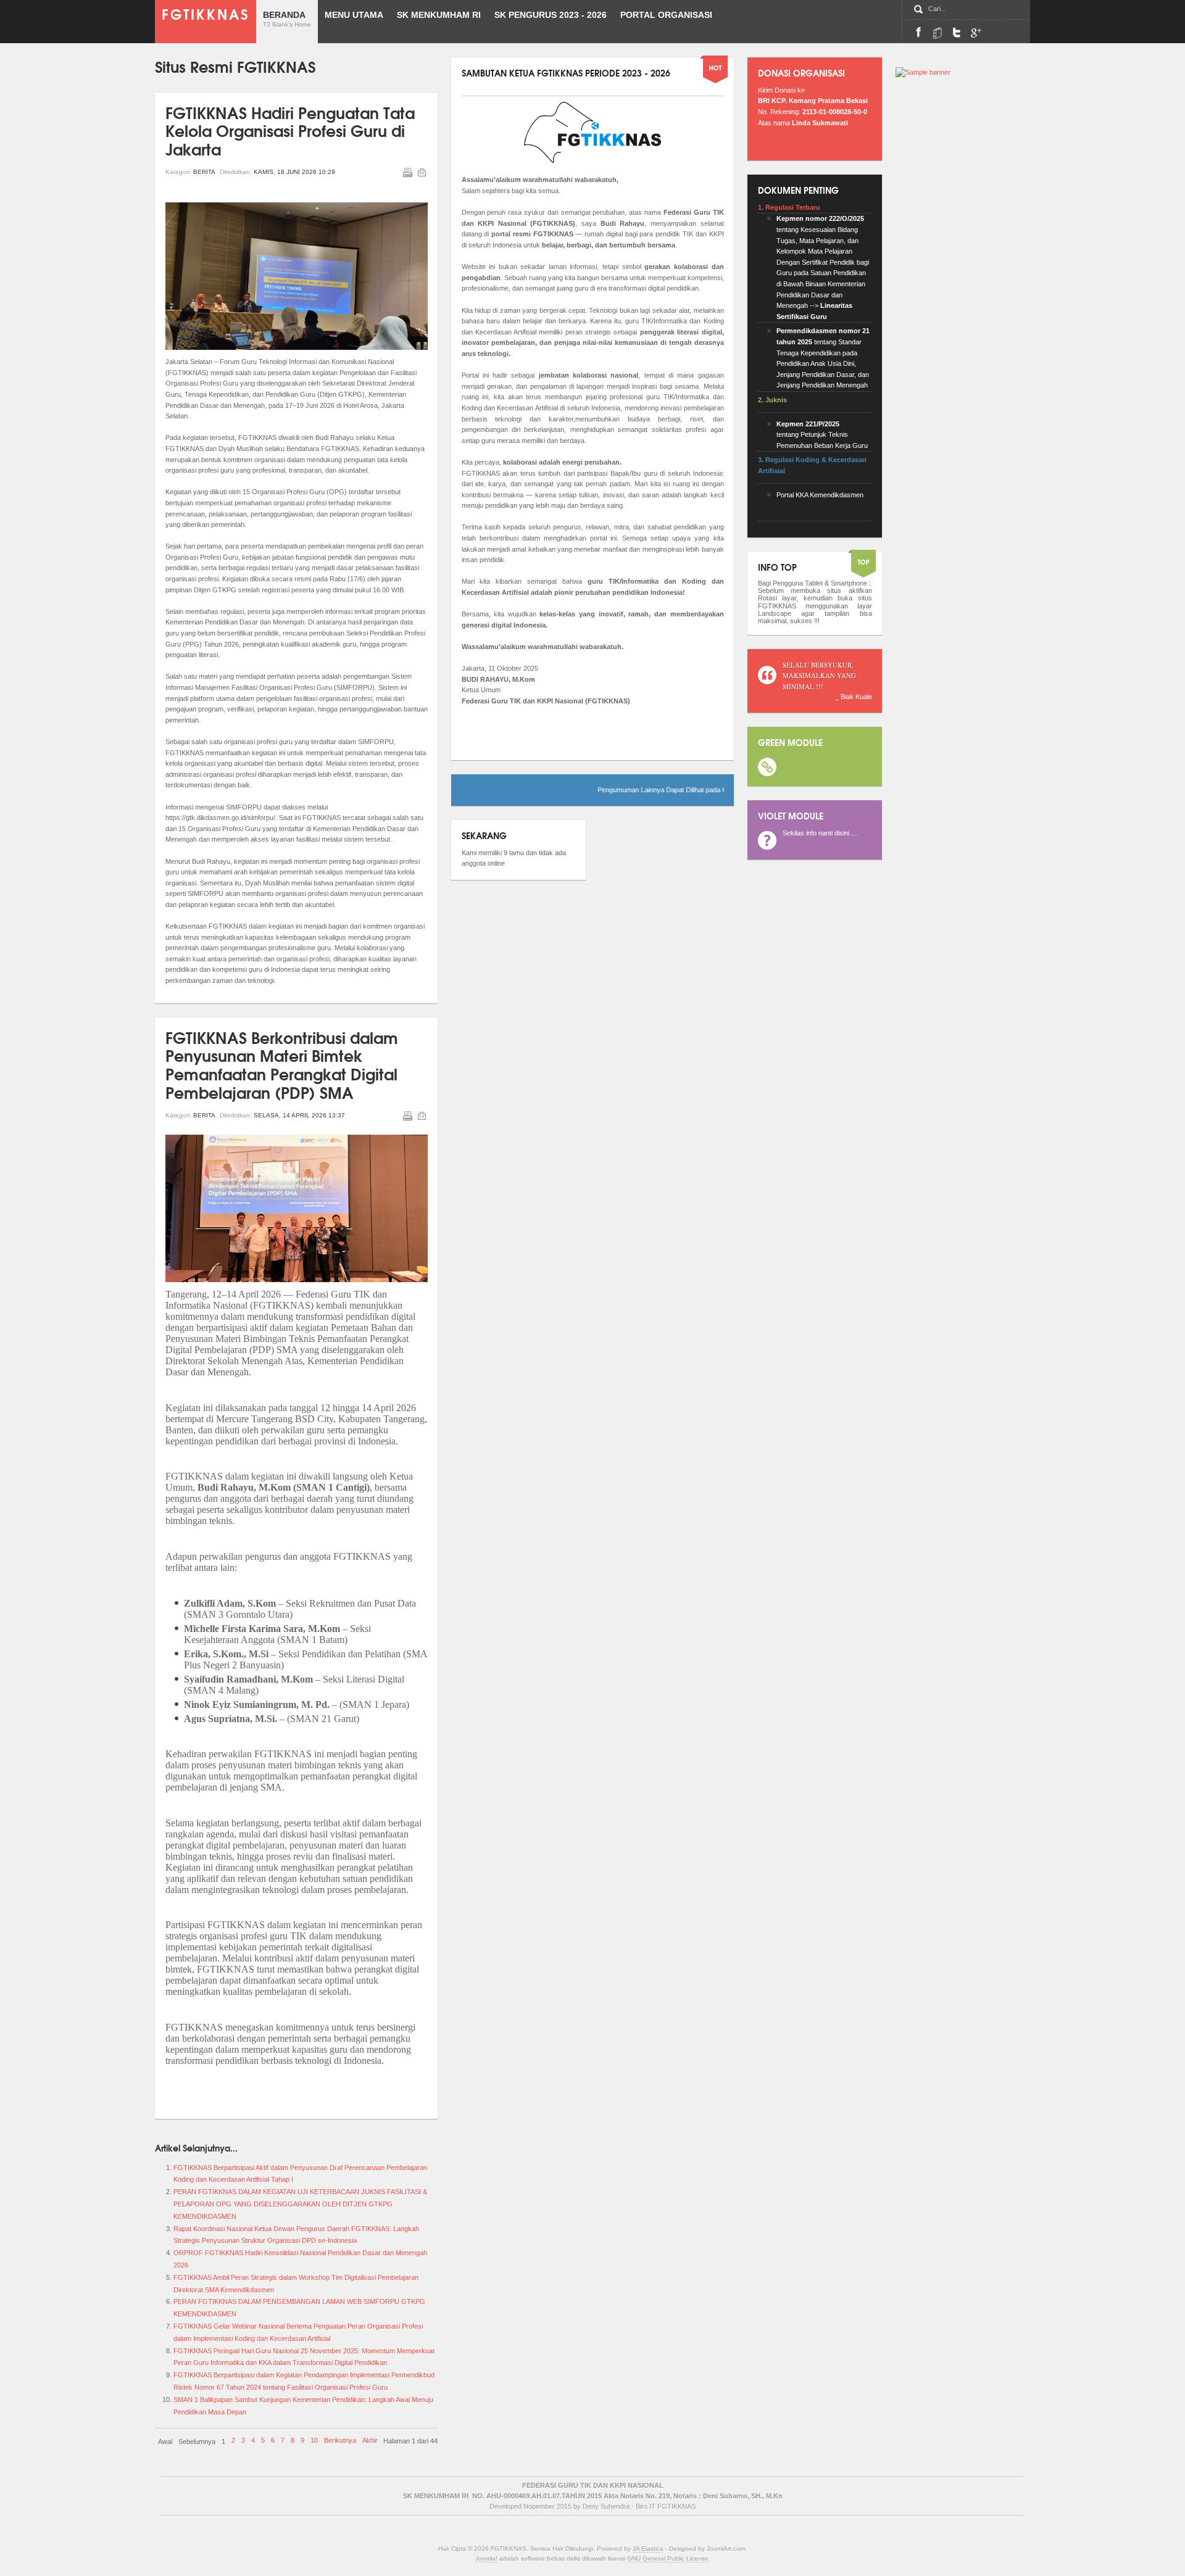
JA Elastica (648, 2549)
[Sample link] (923, 72)
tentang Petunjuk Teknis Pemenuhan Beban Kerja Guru (822, 435)
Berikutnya (340, 2440)
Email (422, 172)
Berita (204, 172)
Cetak (407, 172)
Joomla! (486, 2558)
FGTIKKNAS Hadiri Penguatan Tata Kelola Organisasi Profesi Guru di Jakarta (290, 130)
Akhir (370, 2440)
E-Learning (938, 32)
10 (314, 2440)
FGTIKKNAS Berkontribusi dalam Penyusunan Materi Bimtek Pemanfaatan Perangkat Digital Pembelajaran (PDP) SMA (282, 1064)
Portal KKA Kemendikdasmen (820, 495)
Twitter (957, 32)
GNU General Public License (668, 2558)
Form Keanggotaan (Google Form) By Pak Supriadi (976, 32)
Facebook (918, 32)
